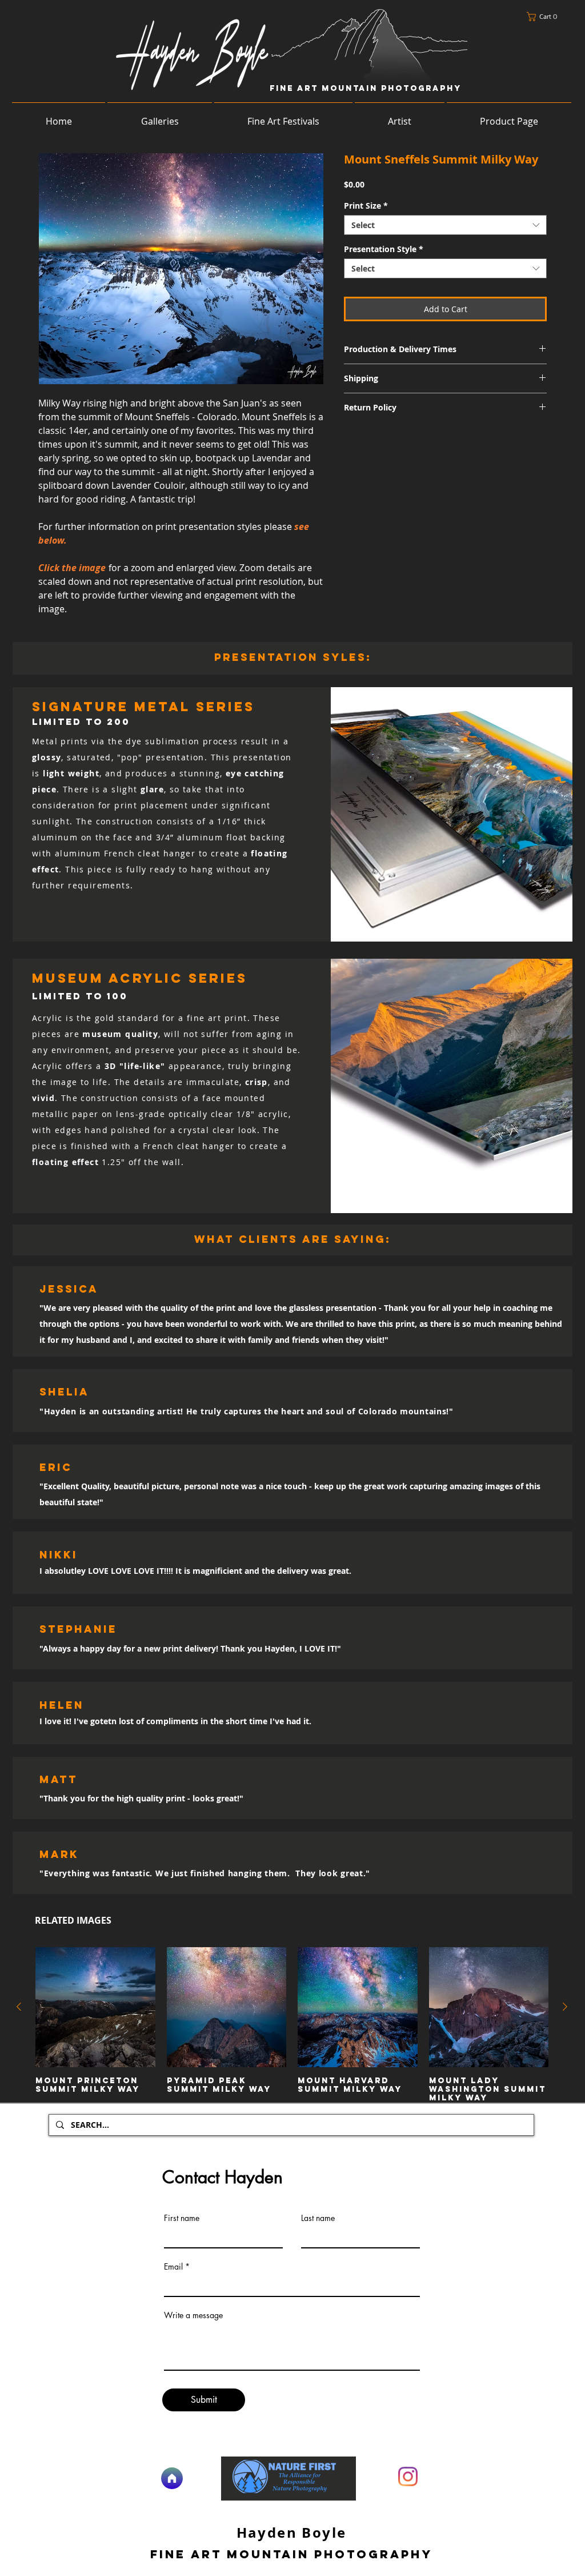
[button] (545, 17)
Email (173, 2267)
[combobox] (445, 225)
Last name (318, 2218)
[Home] (172, 2478)
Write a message (193, 2315)
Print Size (366, 206)
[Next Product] (565, 2007)
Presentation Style (384, 249)
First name (182, 2218)
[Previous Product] (19, 2007)
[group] (292, 2025)
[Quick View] (95, 2007)
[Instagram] (408, 2477)
